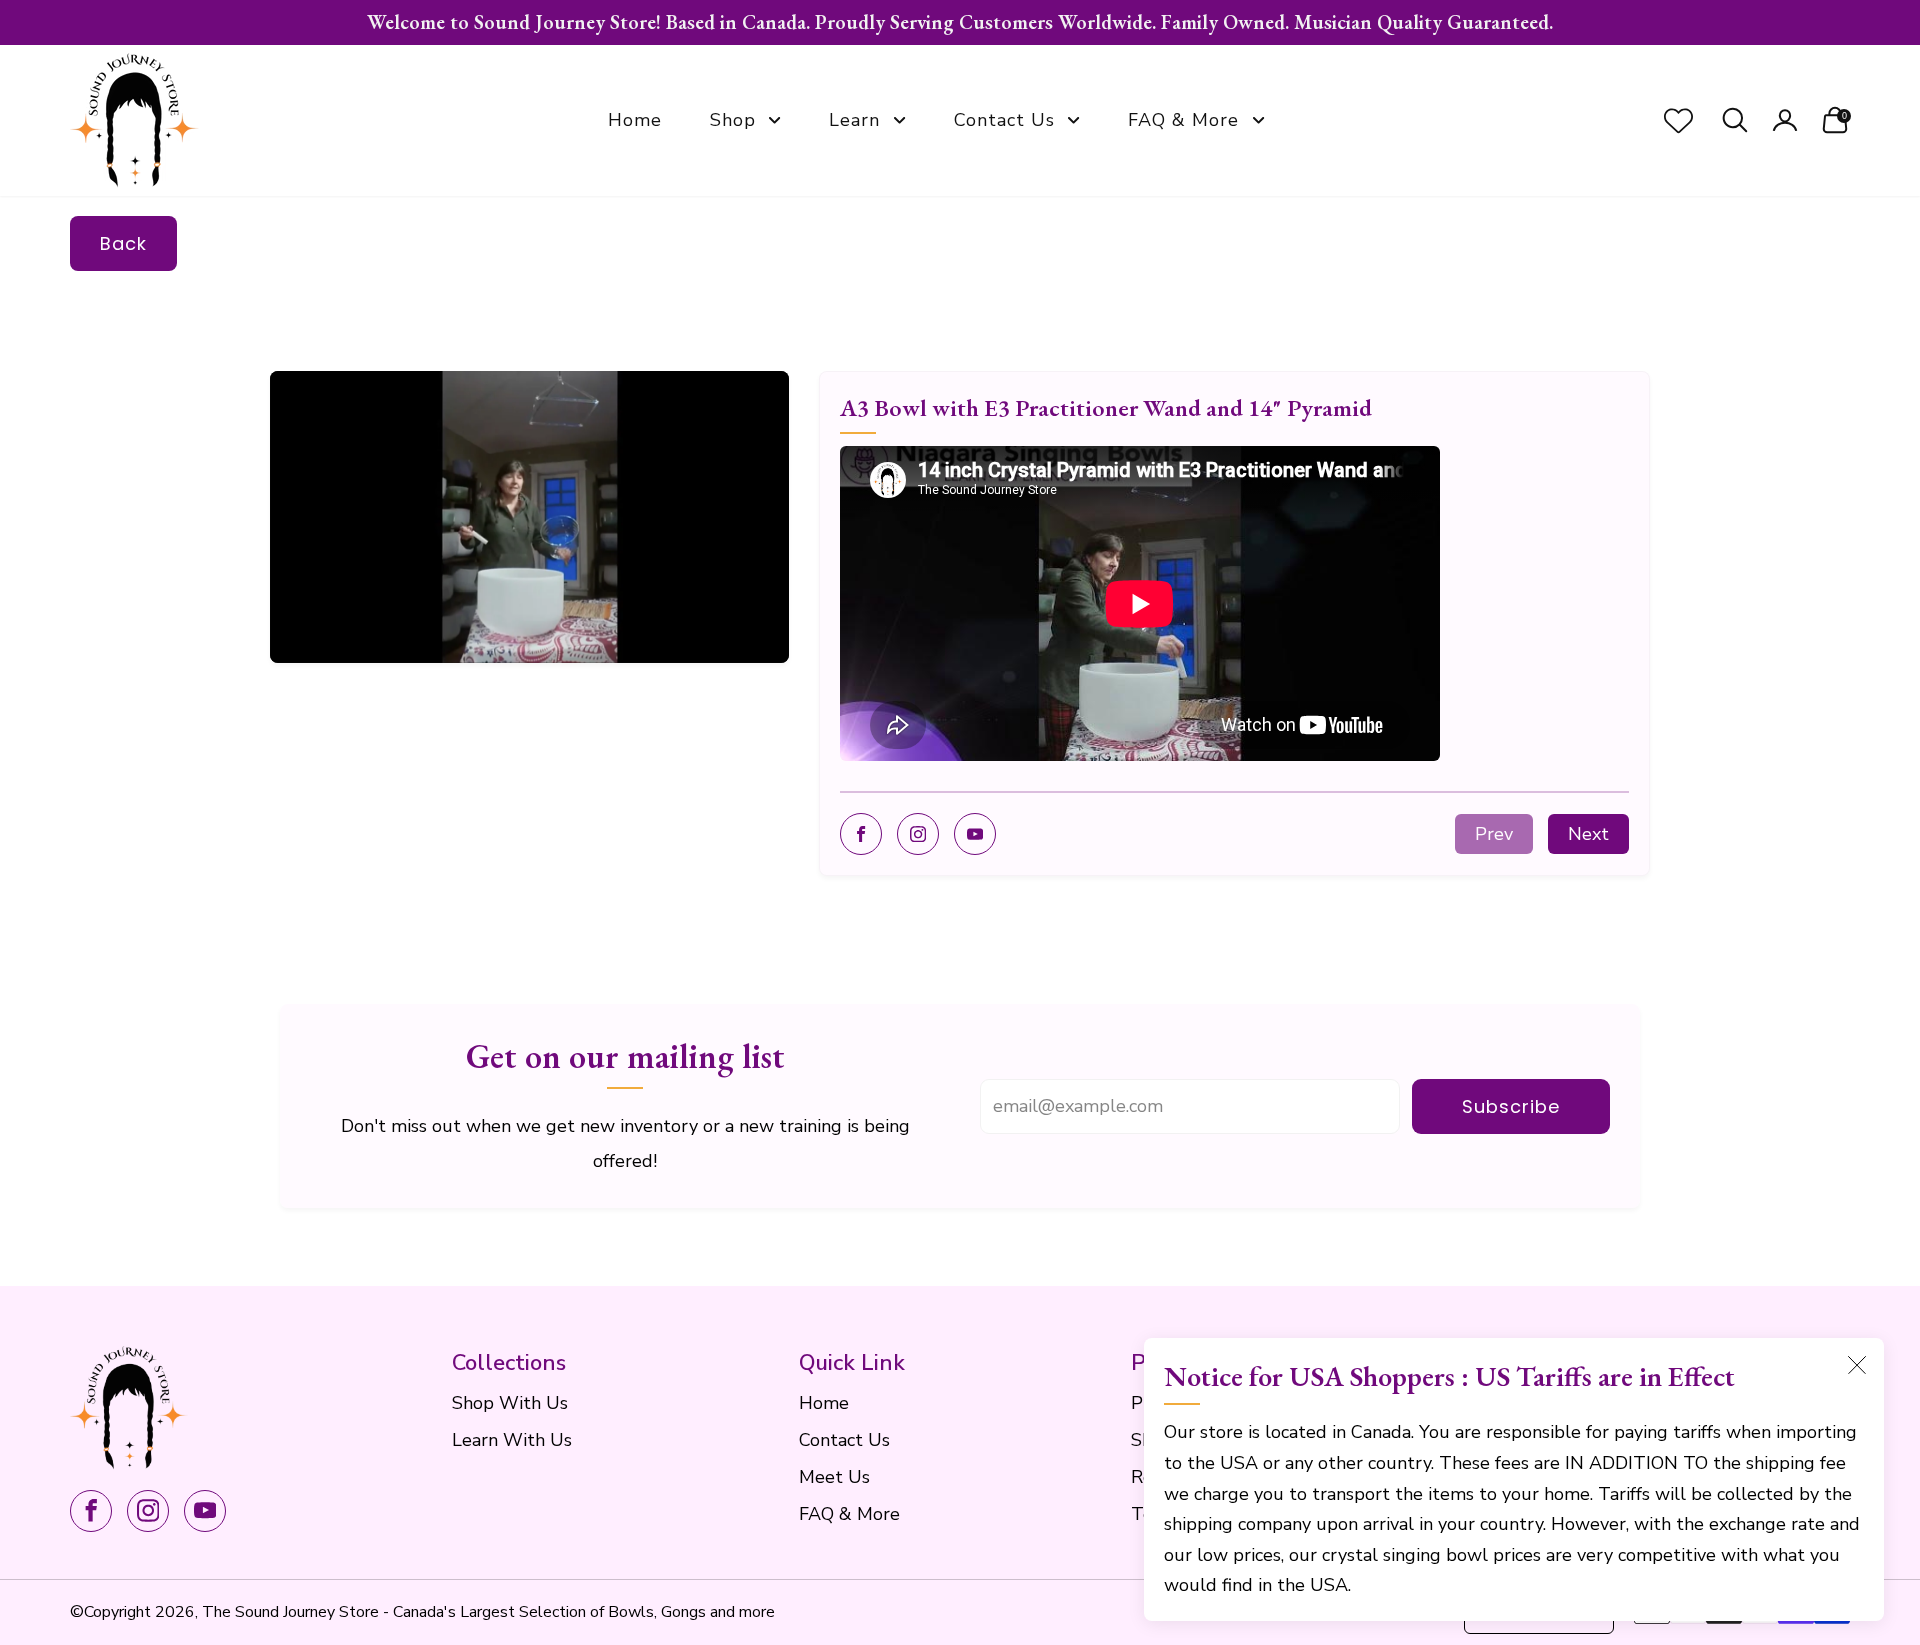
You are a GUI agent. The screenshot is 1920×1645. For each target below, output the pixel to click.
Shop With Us (510, 1403)
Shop (733, 120)
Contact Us (1004, 120)
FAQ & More (1183, 120)
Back (123, 243)
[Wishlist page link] (1678, 120)
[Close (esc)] (1857, 1365)
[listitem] (960, 22)
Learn (854, 120)
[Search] (1735, 120)
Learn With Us (512, 1440)
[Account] (1785, 120)
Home (635, 120)
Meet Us (834, 1477)
